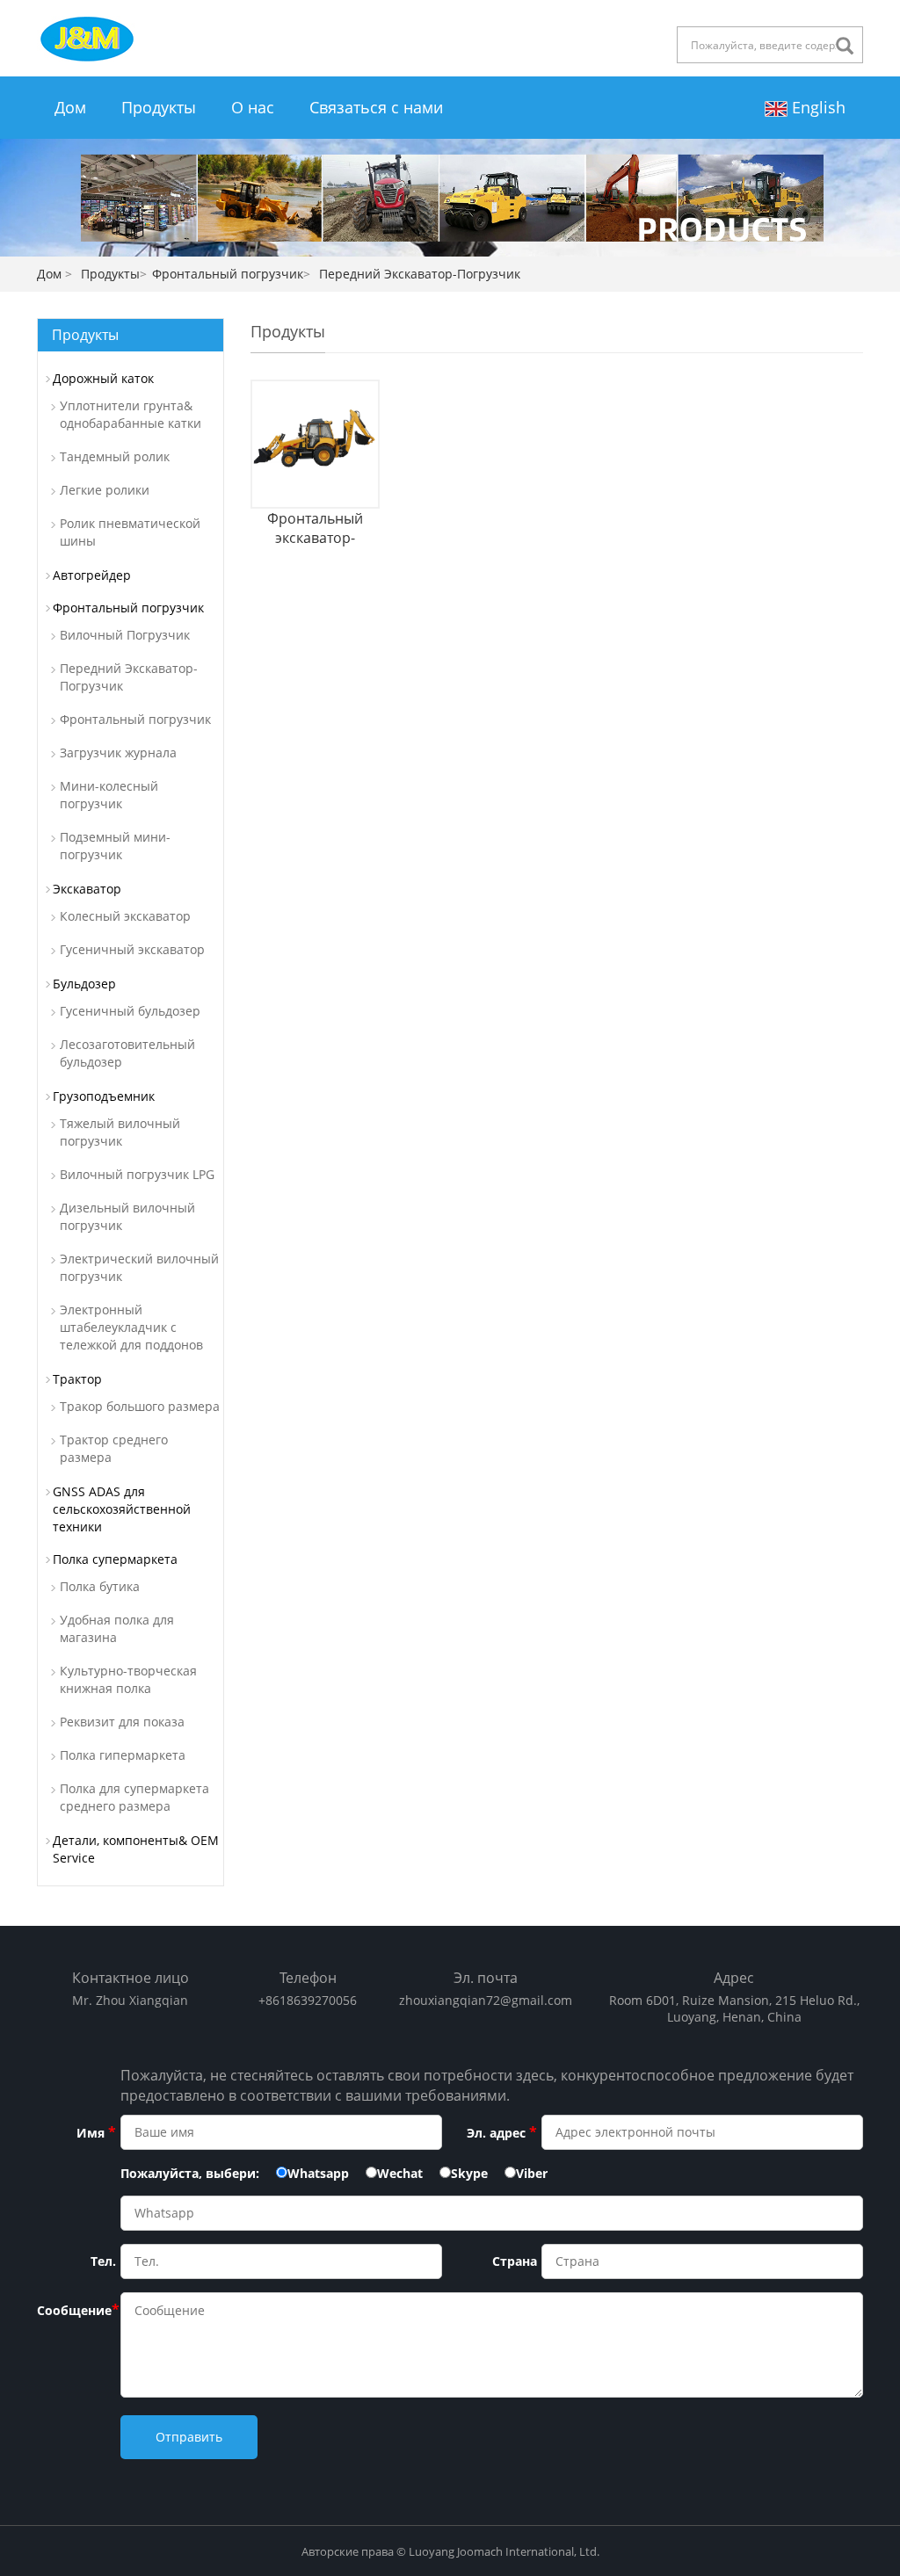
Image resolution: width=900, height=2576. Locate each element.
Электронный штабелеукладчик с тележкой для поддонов (131, 1327)
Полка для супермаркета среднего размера (134, 1797)
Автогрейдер (92, 575)
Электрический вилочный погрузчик (139, 1267)
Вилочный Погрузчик (125, 635)
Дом (70, 107)
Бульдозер (84, 984)
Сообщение (76, 2310)
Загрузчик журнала (118, 753)
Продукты (159, 107)
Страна (515, 2261)
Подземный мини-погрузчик (115, 846)
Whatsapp (318, 2173)
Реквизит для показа (122, 1722)
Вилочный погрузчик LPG (137, 1174)
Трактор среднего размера (114, 1448)
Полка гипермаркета (123, 1755)
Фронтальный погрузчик (228, 274)
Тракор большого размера (140, 1406)
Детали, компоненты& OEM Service (136, 1849)
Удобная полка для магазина (117, 1628)
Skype (469, 2173)
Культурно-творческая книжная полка (128, 1679)
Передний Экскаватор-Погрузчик (129, 677)
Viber (532, 2173)
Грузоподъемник (104, 1096)
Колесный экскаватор (125, 916)
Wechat (400, 2173)
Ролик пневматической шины (130, 532)
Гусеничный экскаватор (132, 949)
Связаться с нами (376, 107)
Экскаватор (87, 889)
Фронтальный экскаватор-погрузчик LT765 (315, 528)
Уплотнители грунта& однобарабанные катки (131, 414)
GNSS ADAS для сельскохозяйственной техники (122, 1509)
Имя (96, 2132)
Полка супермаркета (115, 1559)
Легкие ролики (105, 490)
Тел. (103, 2261)
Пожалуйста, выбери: (190, 2173)
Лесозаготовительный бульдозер (127, 1053)
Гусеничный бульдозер (130, 1011)
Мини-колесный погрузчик (109, 795)
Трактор (77, 1379)
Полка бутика (100, 1586)
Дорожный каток (103, 378)
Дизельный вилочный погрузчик (127, 1216)
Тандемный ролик (115, 456)
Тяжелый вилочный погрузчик (120, 1132)
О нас (253, 107)
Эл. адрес (502, 2132)
